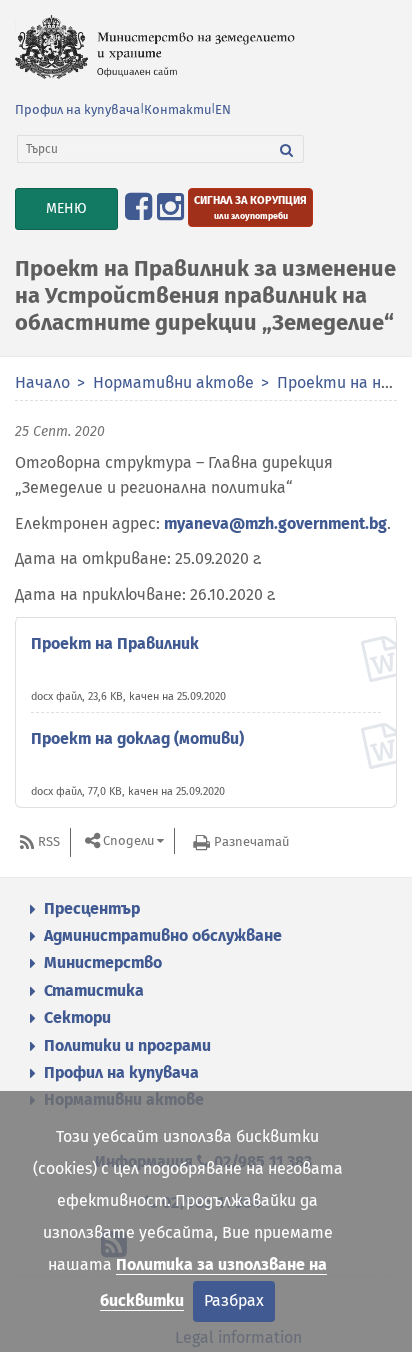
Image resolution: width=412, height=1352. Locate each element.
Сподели (128, 841)
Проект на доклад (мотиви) (137, 738)
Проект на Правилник (115, 643)
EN (223, 109)
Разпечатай (251, 841)
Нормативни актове (173, 382)
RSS (49, 841)
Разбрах (234, 1300)
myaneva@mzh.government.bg (275, 523)
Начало (42, 382)
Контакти (177, 109)
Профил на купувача (77, 109)
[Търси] (287, 149)
